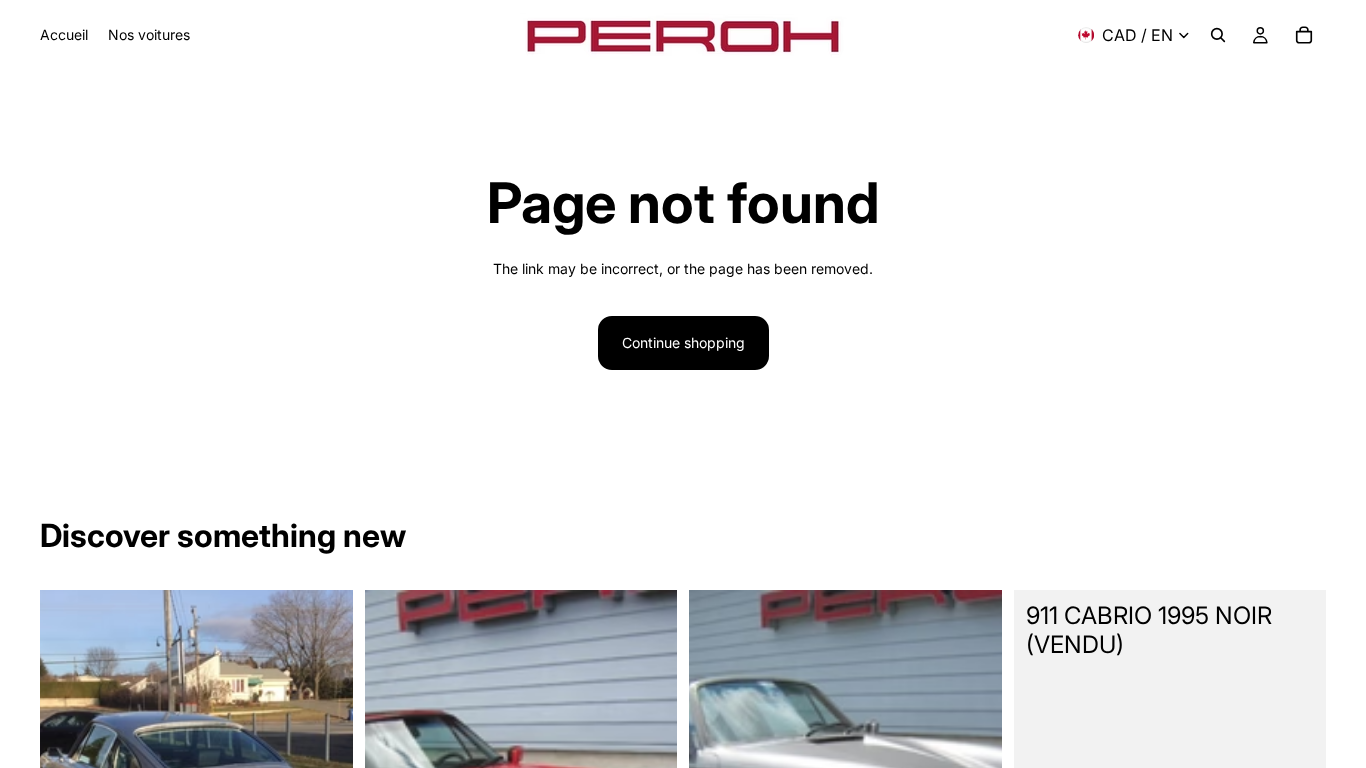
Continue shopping (683, 342)
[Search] (1218, 35)
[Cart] (1304, 35)
